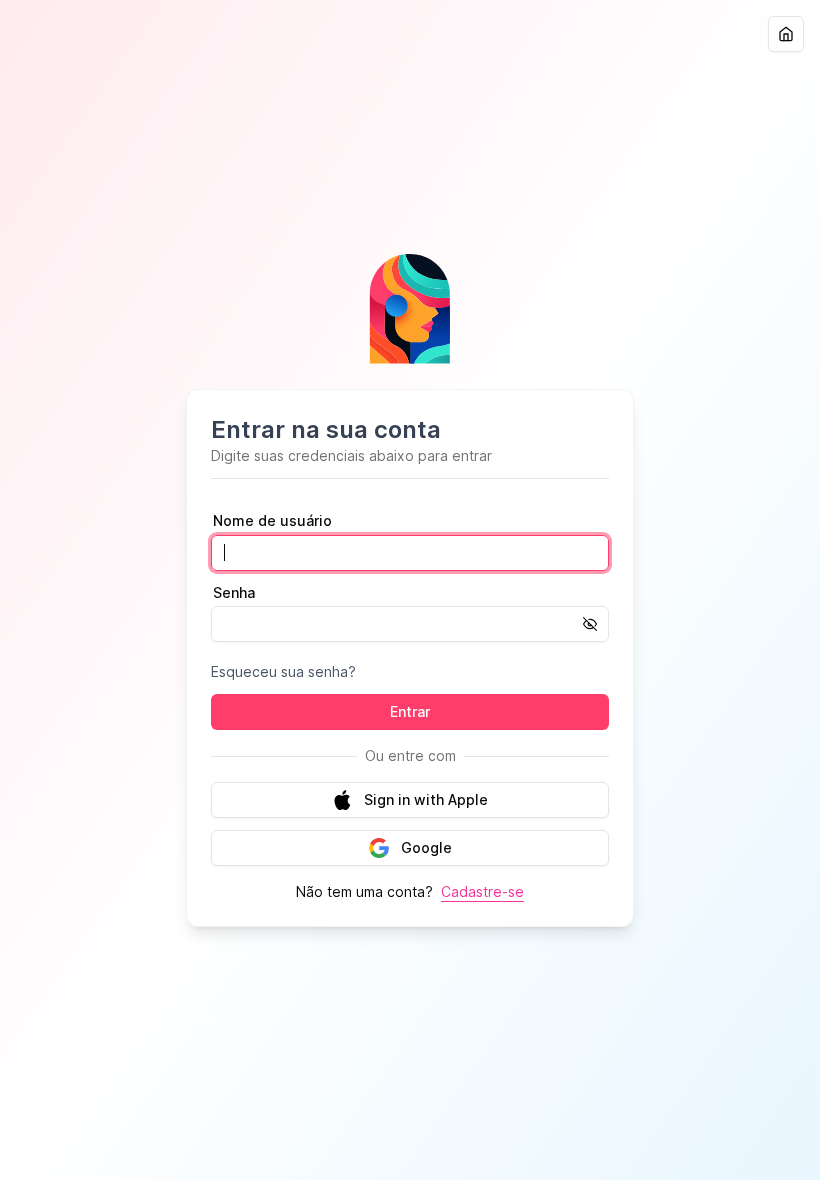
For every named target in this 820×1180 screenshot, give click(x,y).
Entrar (410, 711)
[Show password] (596, 624)
